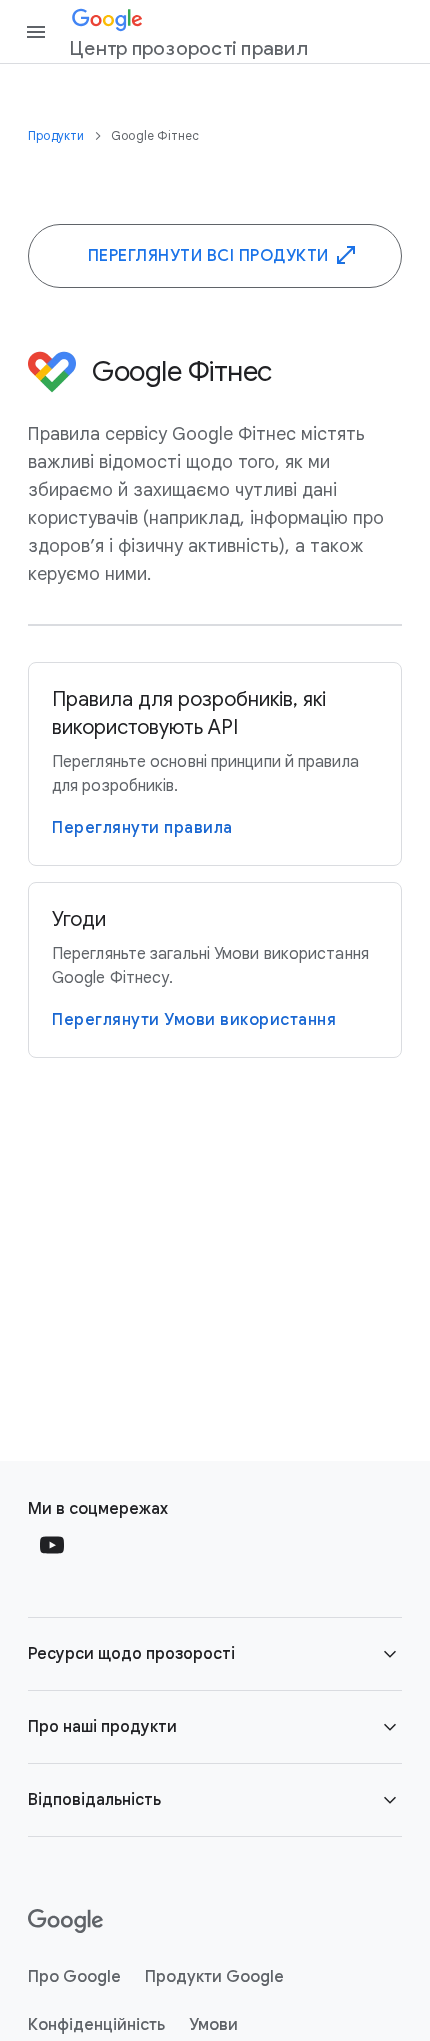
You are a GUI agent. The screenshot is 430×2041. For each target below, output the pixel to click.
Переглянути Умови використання (194, 1020)
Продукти (58, 135)
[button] (215, 1654)
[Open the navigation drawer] (36, 32)
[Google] (65, 1921)
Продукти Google (214, 1977)
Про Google (74, 1977)
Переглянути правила (142, 828)
